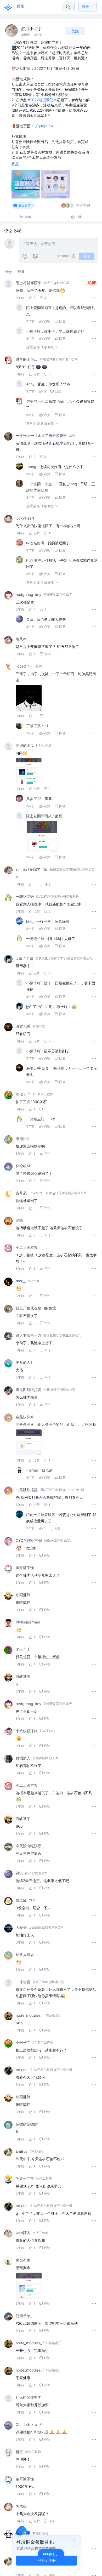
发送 (87, 256)
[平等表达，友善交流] (58, 244)
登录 (86, 7)
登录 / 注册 (47, 2560)
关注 (75, 31)
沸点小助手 (31, 29)
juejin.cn (46, 126)
